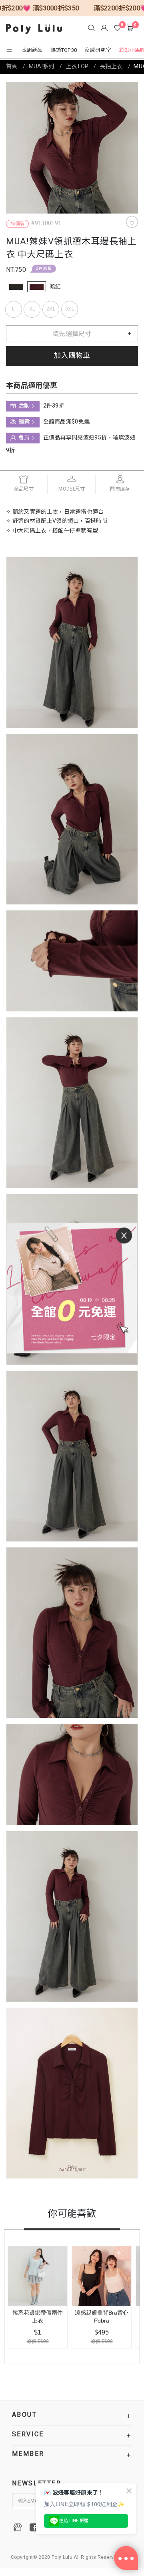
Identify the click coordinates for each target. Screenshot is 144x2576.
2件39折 (44, 269)
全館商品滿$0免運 (67, 422)
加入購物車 (72, 356)
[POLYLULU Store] (18, 2527)
